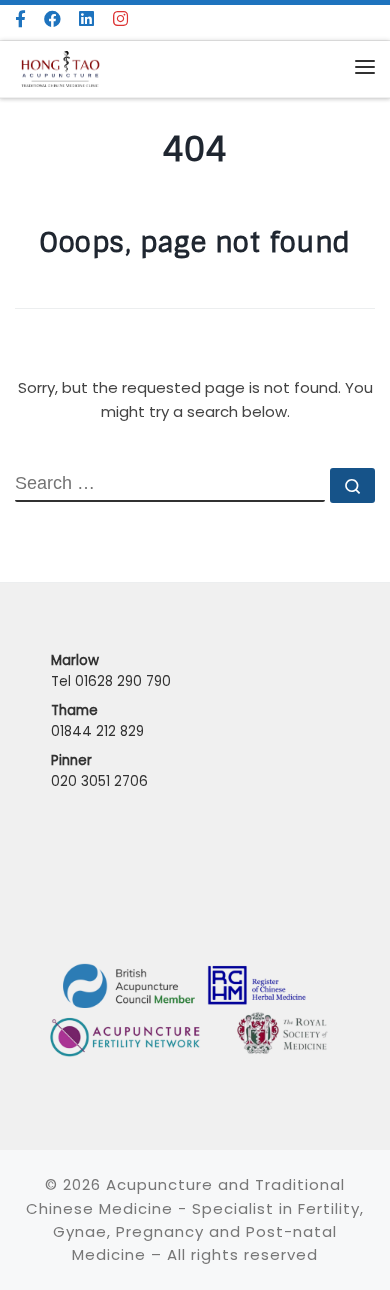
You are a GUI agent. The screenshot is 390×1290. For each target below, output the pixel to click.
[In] (121, 19)
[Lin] (87, 19)
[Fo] (21, 19)
